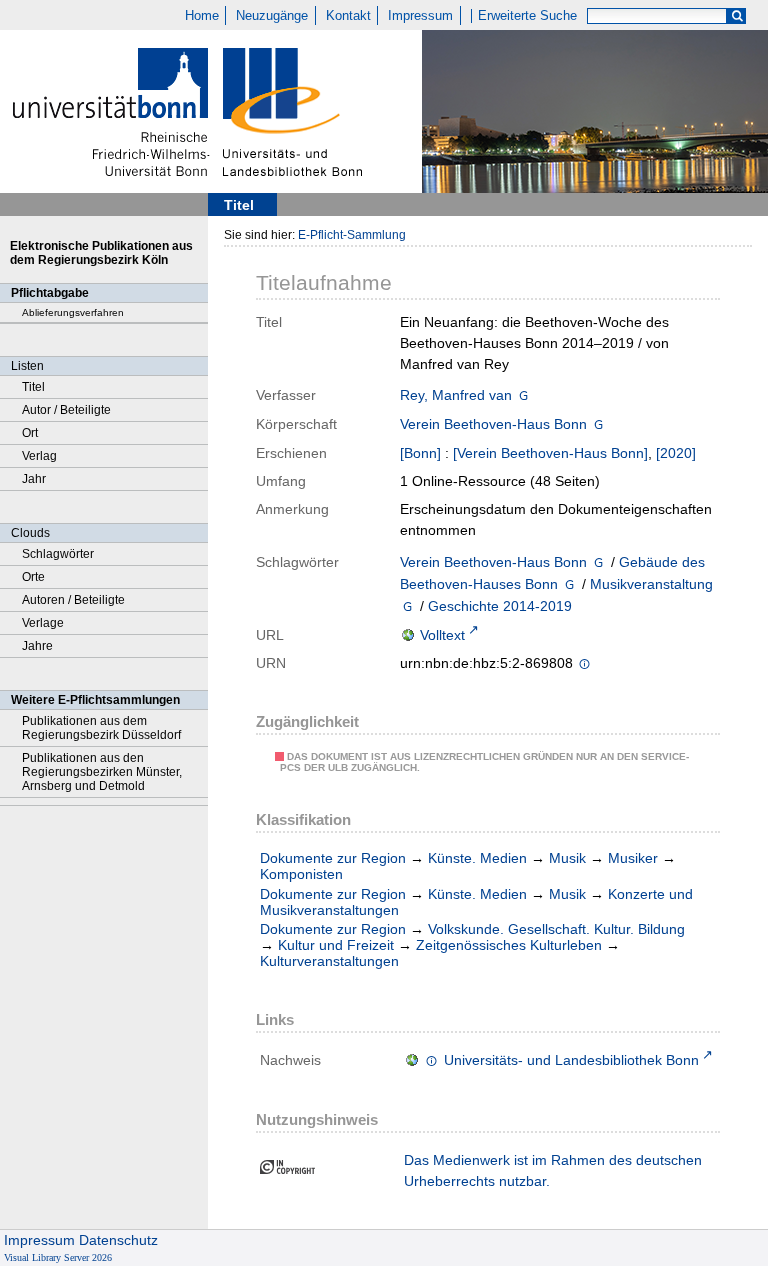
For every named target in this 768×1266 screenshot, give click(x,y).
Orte (33, 577)
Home (202, 16)
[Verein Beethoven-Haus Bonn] (550, 453)
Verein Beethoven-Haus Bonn (493, 424)
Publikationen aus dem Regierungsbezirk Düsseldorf (101, 728)
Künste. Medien (477, 858)
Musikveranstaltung (651, 584)
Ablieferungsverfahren (73, 312)
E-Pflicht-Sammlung (352, 235)
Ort (30, 433)
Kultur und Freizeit (336, 945)
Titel (33, 387)
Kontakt (348, 16)
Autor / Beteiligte (66, 410)
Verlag (39, 456)
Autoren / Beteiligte (73, 600)
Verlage (43, 623)
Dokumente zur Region (333, 858)
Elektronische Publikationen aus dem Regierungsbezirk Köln (101, 253)
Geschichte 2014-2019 (500, 606)
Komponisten (301, 874)
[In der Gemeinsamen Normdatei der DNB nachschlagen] (523, 395)
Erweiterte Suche (527, 16)
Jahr (34, 479)
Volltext (442, 635)
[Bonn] (420, 453)
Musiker (633, 858)
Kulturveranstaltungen (329, 961)
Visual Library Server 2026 (58, 1257)
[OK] (737, 16)
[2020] (676, 453)
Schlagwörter (58, 554)
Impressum (420, 16)
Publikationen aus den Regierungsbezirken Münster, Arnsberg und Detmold (102, 772)
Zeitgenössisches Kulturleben (509, 945)
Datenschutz (118, 1240)
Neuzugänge (272, 16)
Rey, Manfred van (456, 395)
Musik (567, 858)
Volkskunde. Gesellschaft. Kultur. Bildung (556, 929)
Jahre (37, 646)
